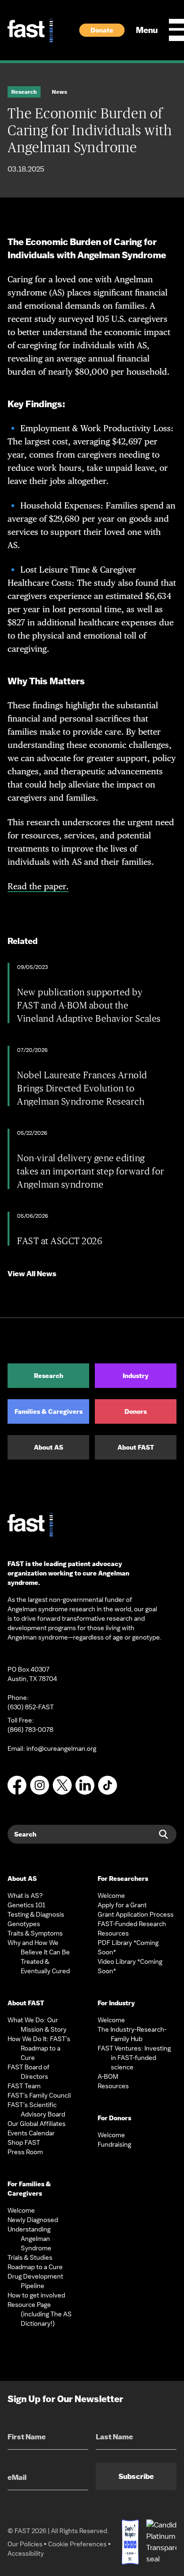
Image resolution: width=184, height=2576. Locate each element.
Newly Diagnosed (33, 2220)
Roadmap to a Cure (35, 2267)
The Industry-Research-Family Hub (132, 2034)
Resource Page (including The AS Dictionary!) (40, 2314)
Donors (136, 1411)
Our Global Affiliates (37, 2124)
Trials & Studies (30, 2257)
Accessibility (26, 2553)
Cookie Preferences (77, 2544)
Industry (136, 1376)
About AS (49, 1447)
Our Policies (25, 2544)
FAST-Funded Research (132, 1924)
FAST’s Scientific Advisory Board (36, 2109)
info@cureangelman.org (61, 1748)
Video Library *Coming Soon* (130, 1966)
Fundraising (114, 2144)
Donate (102, 30)
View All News (32, 1274)
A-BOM (108, 2076)
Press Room (25, 2152)
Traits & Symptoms (35, 1933)
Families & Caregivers (49, 1411)
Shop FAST (24, 2142)
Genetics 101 (26, 1905)
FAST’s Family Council (39, 2095)
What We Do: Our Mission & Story (37, 2025)
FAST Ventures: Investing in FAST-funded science (134, 2058)
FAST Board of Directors (29, 2072)
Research (49, 1376)
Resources (113, 1933)
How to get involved (36, 2295)
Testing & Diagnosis (36, 1914)
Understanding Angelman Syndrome (29, 2239)
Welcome (21, 2210)
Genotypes (24, 1924)
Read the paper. (38, 886)
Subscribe (136, 2476)
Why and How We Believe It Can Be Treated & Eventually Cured (39, 1957)
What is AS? (25, 1895)
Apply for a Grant (122, 1905)
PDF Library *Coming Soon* (128, 1947)
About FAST (136, 1447)
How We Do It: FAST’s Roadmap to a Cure (39, 2048)
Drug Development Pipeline (35, 2281)
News (59, 92)
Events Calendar (31, 2133)
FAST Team (24, 2086)
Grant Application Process (136, 1914)
